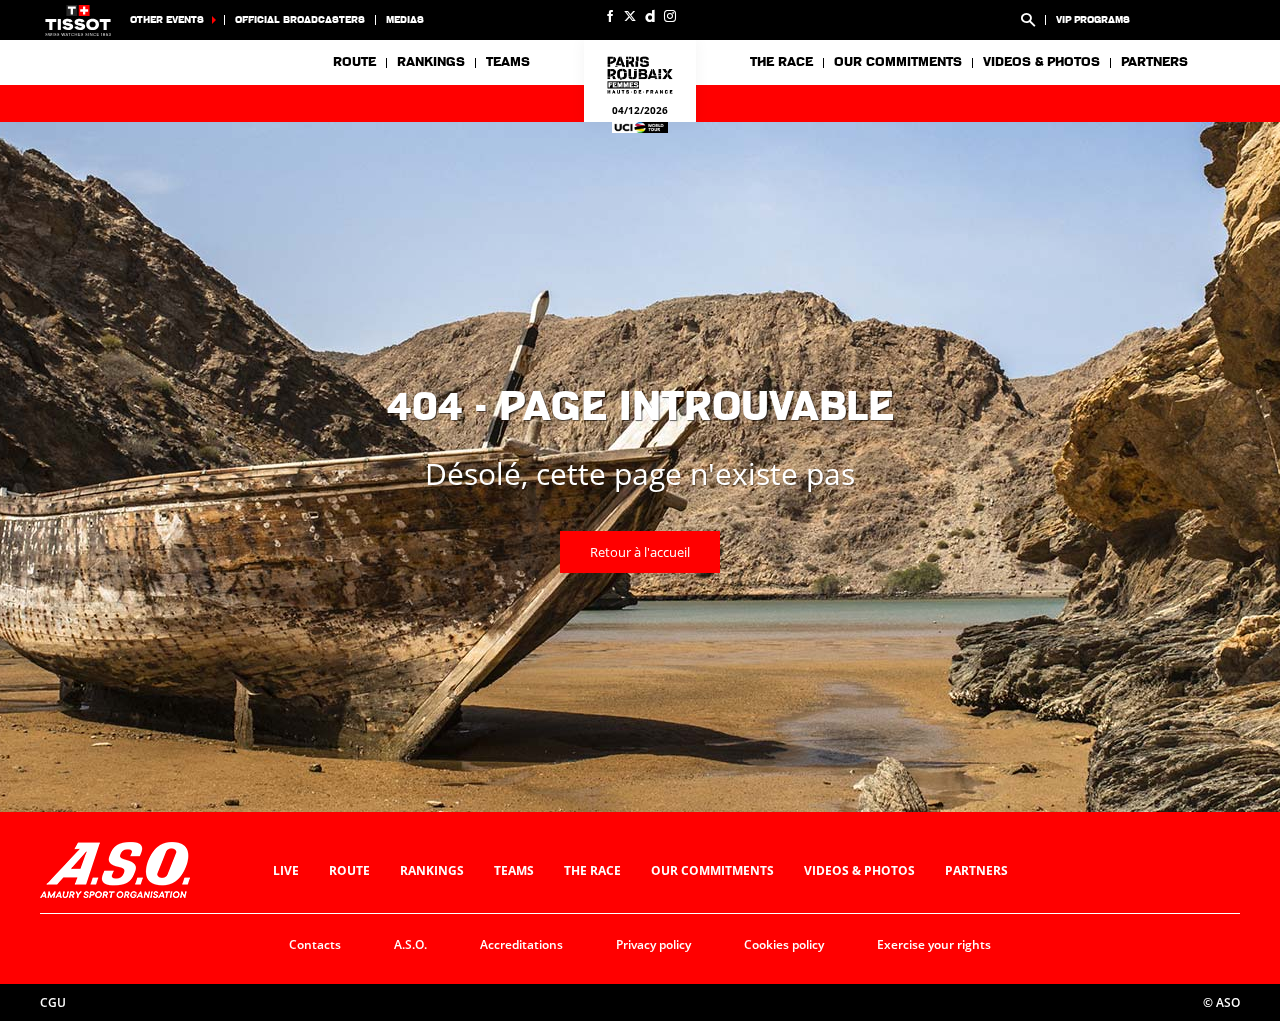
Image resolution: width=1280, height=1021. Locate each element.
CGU (53, 1002)
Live (286, 870)
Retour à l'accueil (640, 552)
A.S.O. (410, 944)
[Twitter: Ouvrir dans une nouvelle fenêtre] (630, 16)
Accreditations (521, 944)
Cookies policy (784, 944)
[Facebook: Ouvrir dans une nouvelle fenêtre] (610, 16)
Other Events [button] (167, 19)
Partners (1154, 62)
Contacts (315, 944)
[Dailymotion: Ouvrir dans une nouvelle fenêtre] (650, 16)
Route (354, 62)
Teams (514, 870)
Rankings (431, 62)
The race (592, 870)
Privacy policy (653, 944)
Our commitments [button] (898, 62)
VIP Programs (1093, 19)
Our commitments (712, 870)
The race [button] (781, 62)
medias (405, 19)
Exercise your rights (934, 944)
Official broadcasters (300, 19)
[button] (1028, 20)
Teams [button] (508, 62)
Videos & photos (1041, 62)
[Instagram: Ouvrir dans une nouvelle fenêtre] (670, 16)
